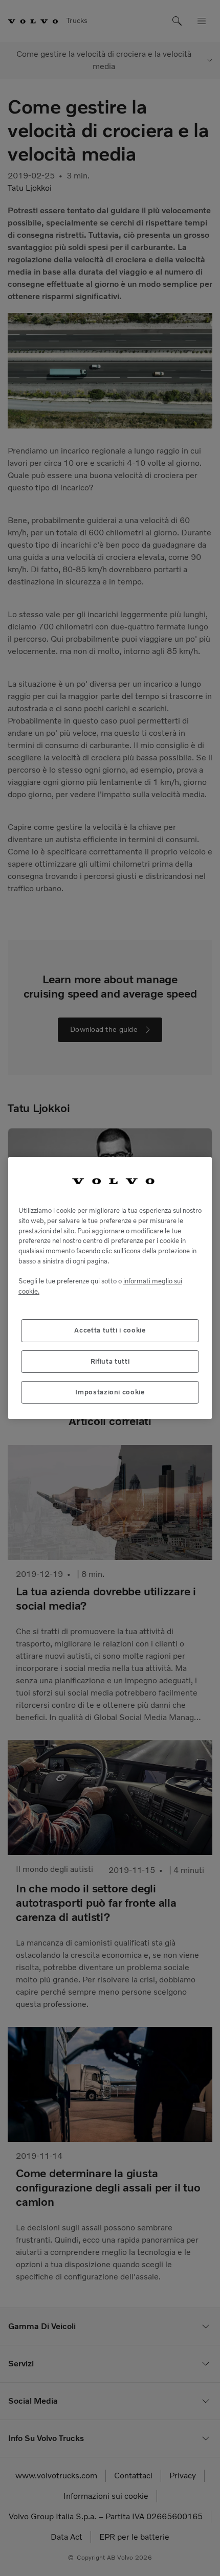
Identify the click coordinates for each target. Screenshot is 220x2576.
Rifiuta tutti (110, 1361)
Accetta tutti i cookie (110, 1330)
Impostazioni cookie (110, 1392)
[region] (110, 1288)
